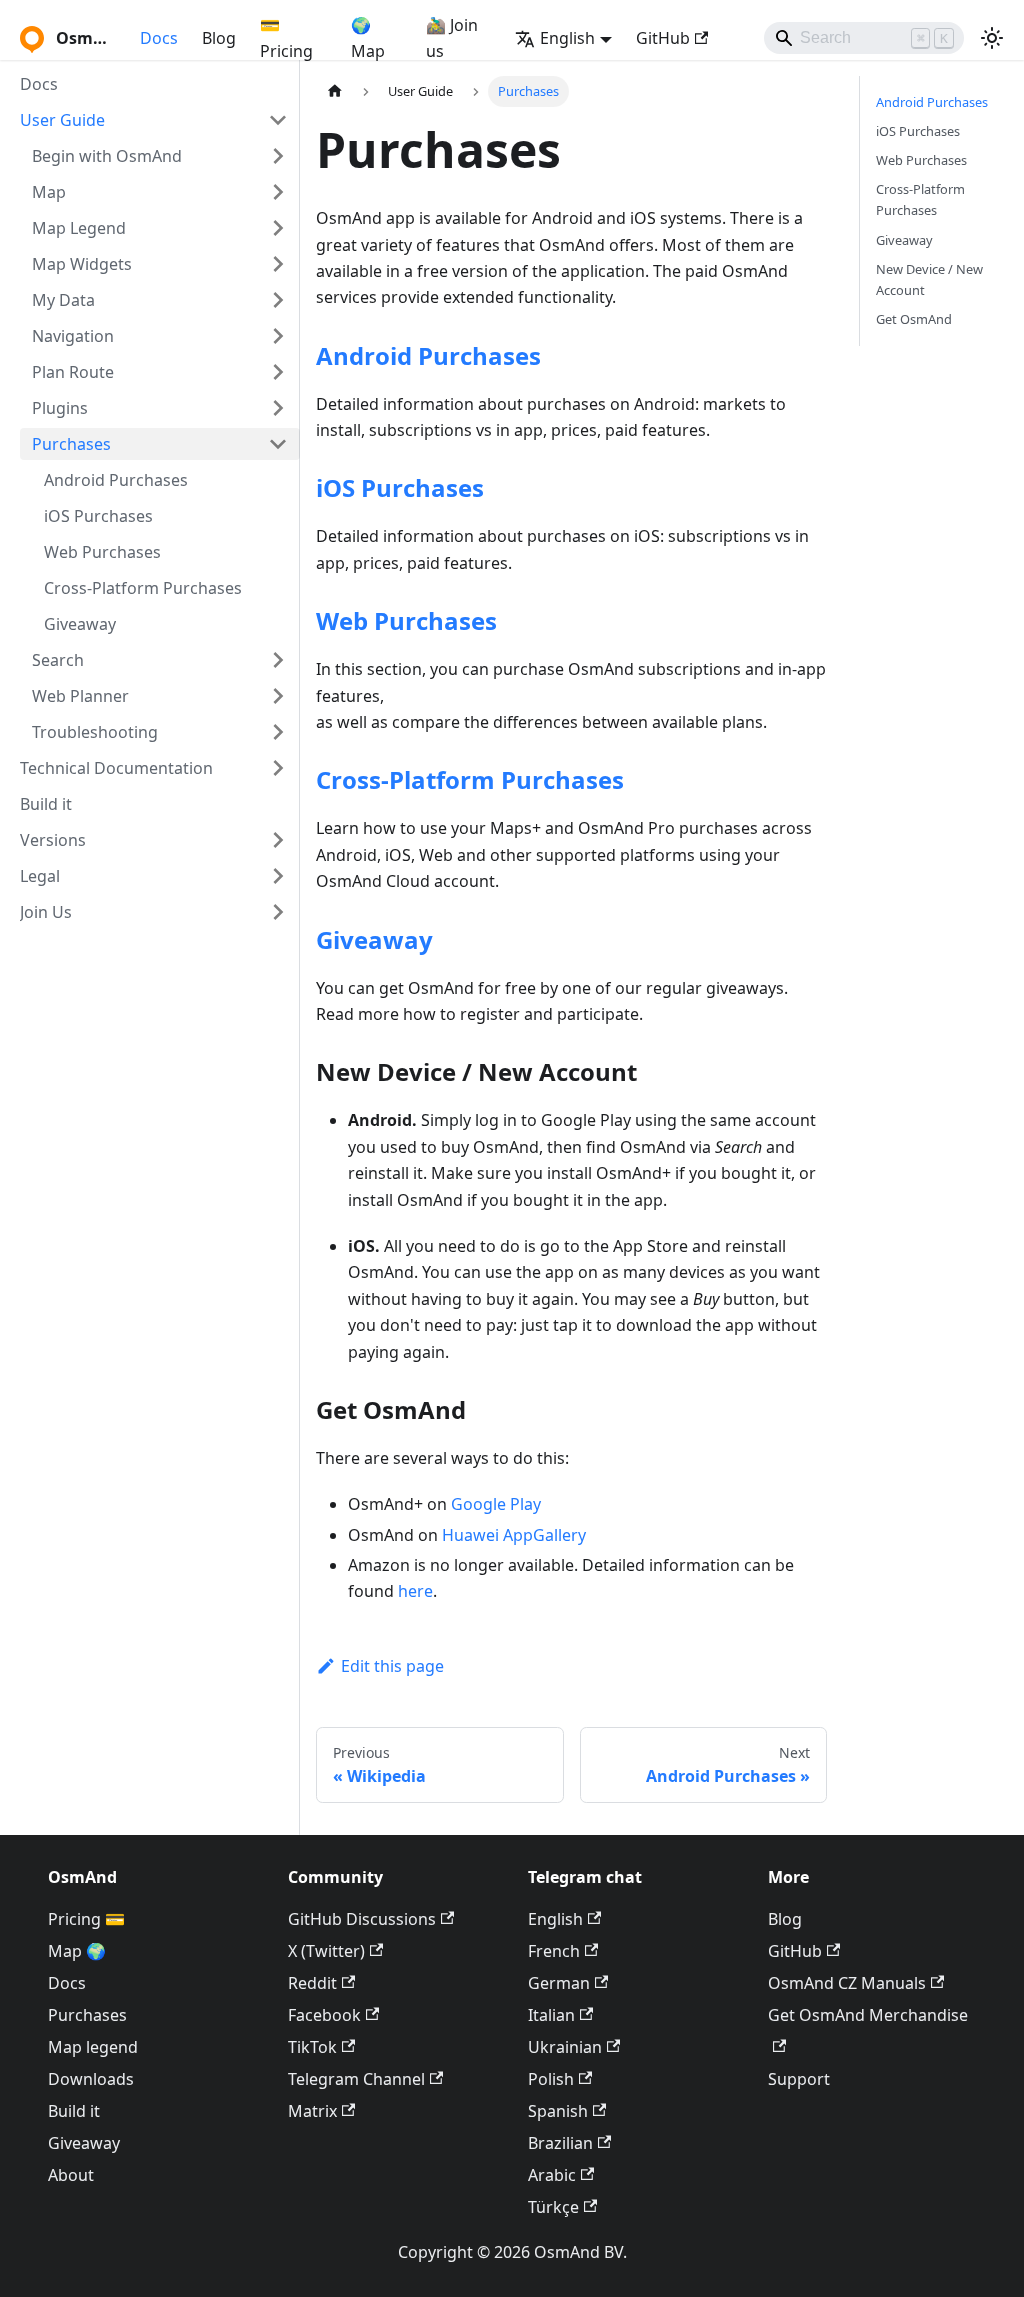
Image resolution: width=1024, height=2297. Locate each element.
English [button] (567, 38)
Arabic (552, 2175)
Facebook (324, 2015)
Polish (551, 2079)
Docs (159, 38)
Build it (74, 2111)
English (555, 1919)
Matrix (312, 2111)
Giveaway (374, 939)
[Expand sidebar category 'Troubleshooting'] (278, 732)
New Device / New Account (929, 279)
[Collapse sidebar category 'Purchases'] (278, 444)
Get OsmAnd (914, 319)
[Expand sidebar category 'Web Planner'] (278, 696)
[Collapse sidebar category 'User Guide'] (278, 120)
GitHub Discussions (362, 1919)
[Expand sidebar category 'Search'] (278, 660)
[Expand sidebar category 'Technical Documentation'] (278, 768)
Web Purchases (406, 620)
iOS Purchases (400, 487)
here (415, 1591)
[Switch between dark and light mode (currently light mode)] (992, 38)
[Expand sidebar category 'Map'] (278, 192)
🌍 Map (368, 38)
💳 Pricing (286, 38)
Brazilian (560, 2143)
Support (799, 2079)
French (554, 1951)
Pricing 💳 (86, 1919)
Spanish (558, 2111)
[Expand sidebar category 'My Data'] (278, 300)
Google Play (496, 1504)
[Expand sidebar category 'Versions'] (278, 840)
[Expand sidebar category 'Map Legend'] (278, 228)
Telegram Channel (356, 2079)
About (71, 2175)
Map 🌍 (77, 1951)
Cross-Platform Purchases (470, 779)
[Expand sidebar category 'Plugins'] (278, 408)
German (559, 1983)
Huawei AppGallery (514, 1535)
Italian (551, 2015)
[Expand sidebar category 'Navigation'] (278, 336)
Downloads (91, 2079)
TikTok (312, 2047)
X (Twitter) (326, 1951)
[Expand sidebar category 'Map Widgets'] (278, 264)
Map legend (93, 2047)
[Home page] (335, 91)
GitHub (663, 38)
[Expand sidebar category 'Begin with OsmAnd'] (278, 156)
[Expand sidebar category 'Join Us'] (278, 912)
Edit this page (392, 1666)
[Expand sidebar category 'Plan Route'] (278, 372)
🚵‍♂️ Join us (452, 38)
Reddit (312, 1983)
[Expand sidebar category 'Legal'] (278, 876)
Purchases (87, 2015)
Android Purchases (428, 355)
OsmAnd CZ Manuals (847, 1983)
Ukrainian (565, 2047)
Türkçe (553, 2207)
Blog (219, 38)
